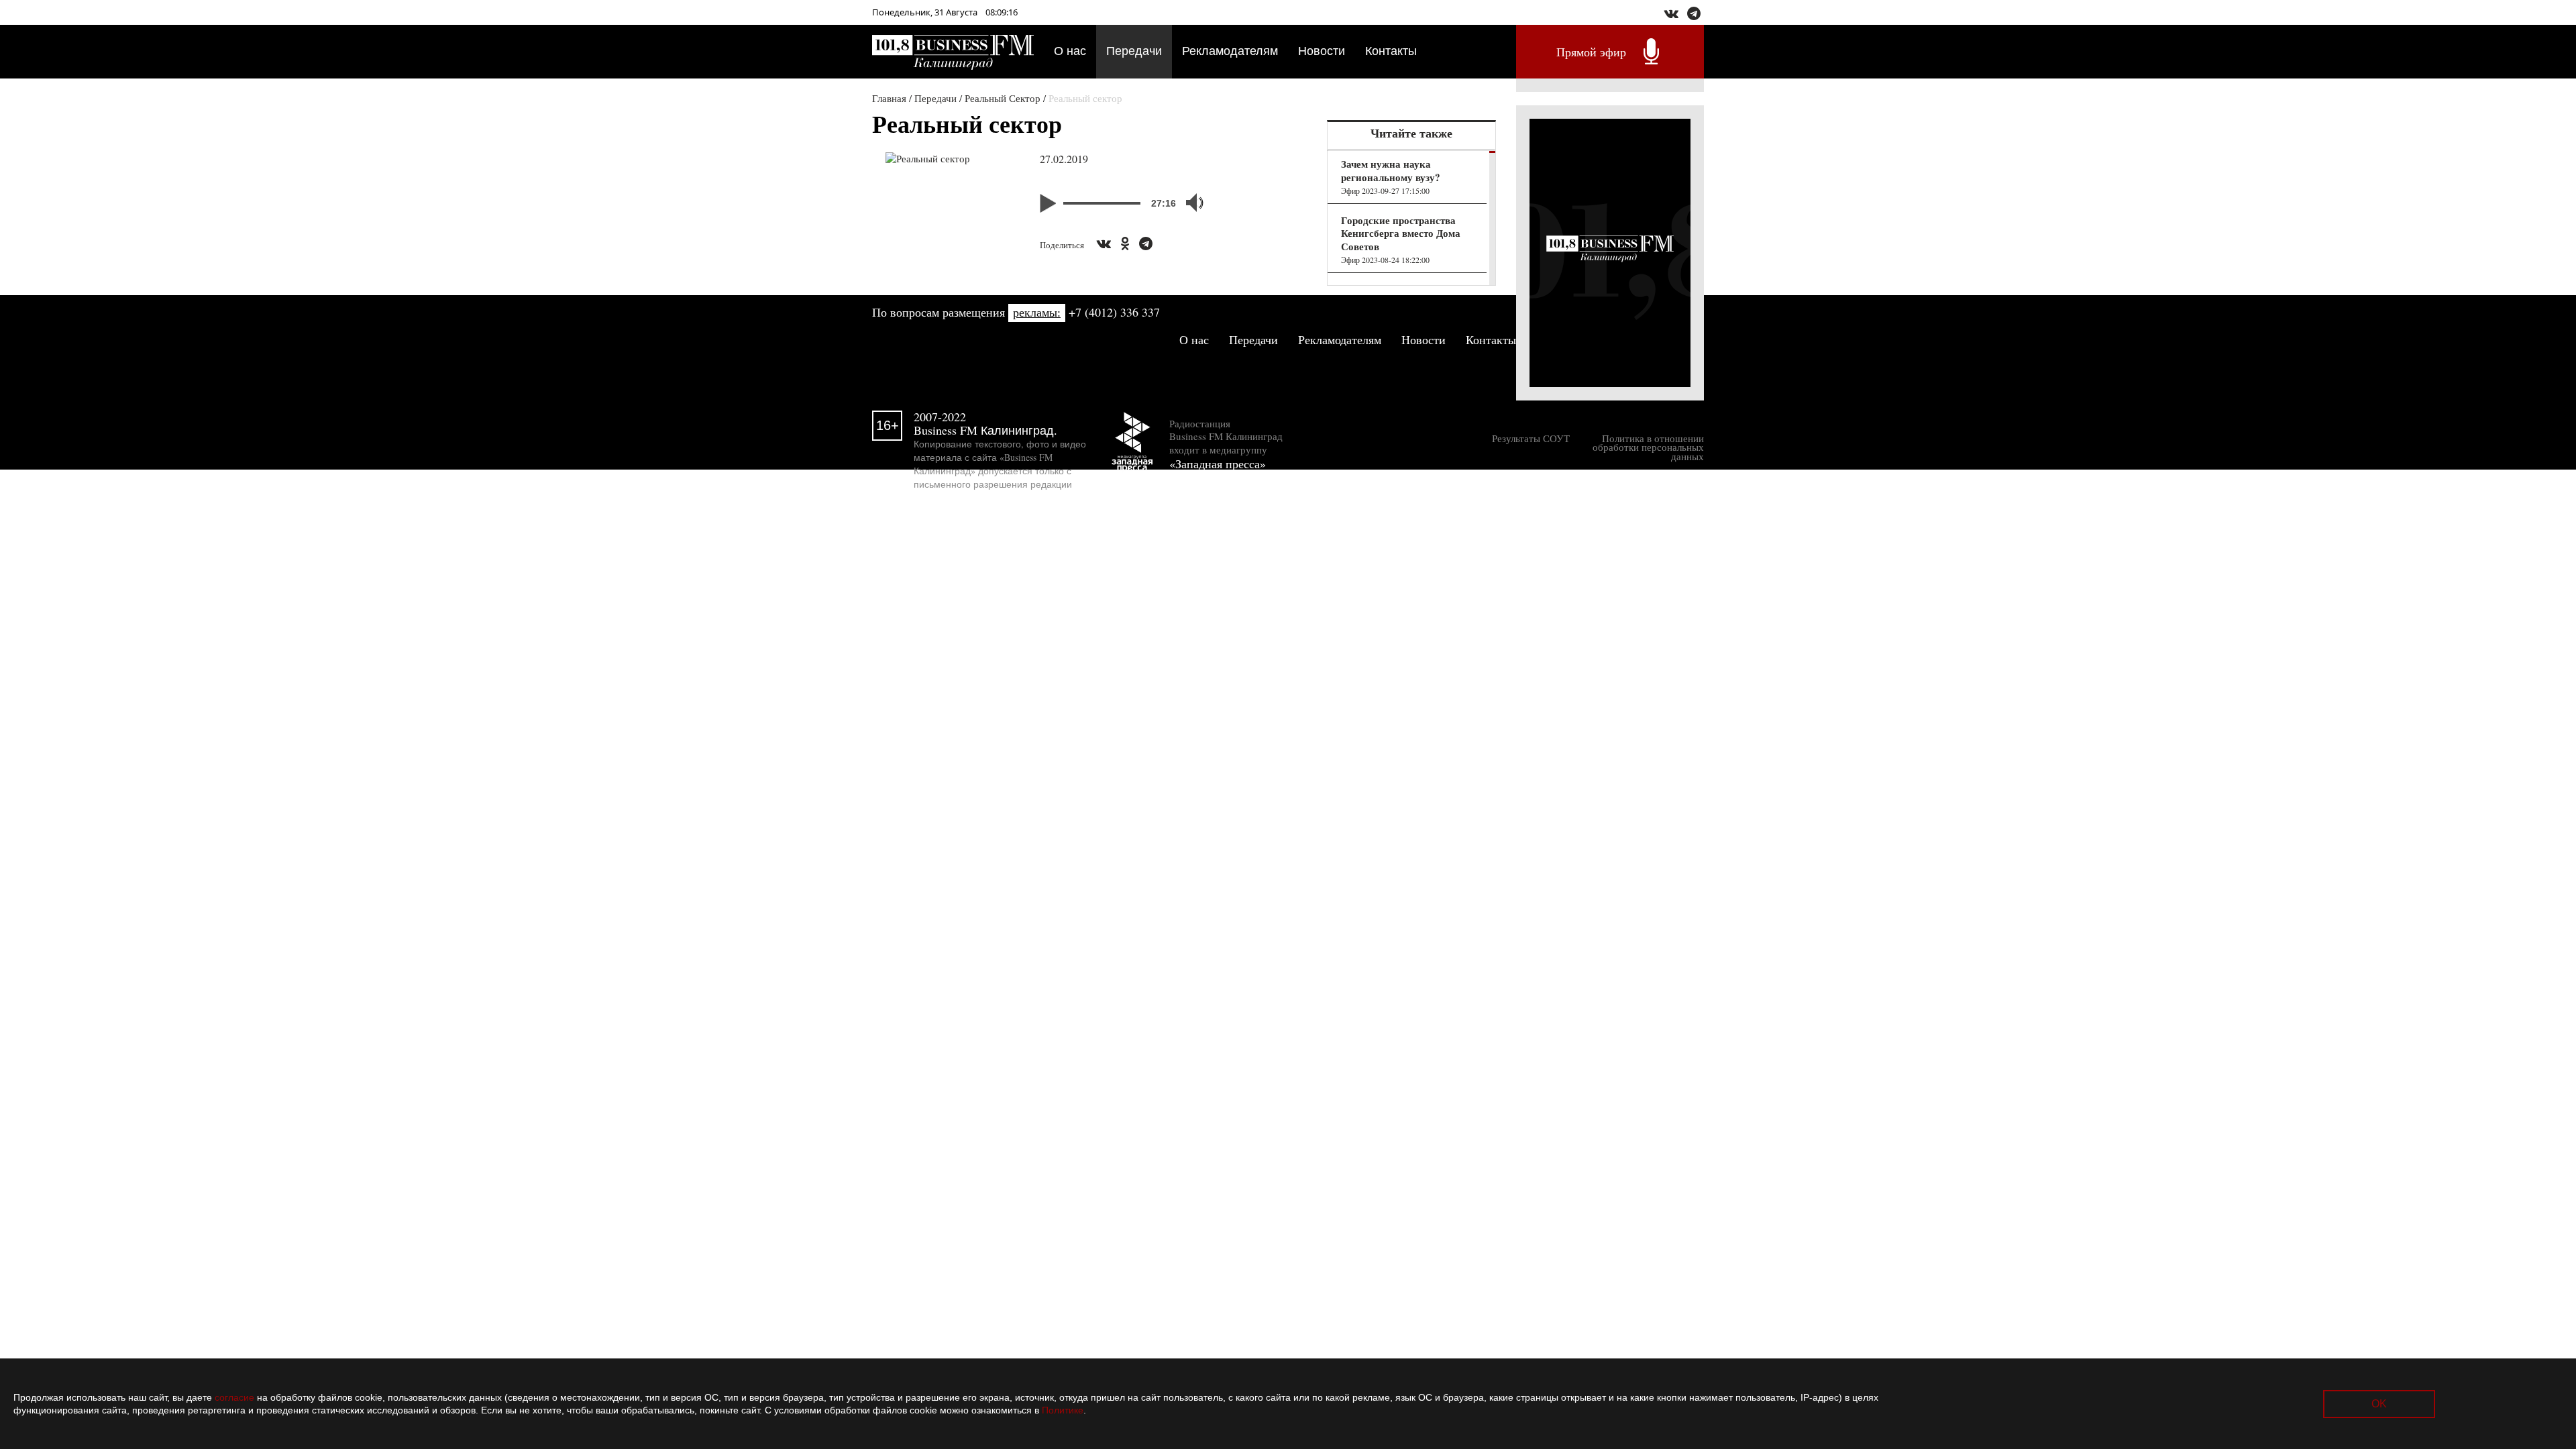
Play (1050, 203)
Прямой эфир (1591, 52)
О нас (1070, 50)
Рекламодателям (1230, 50)
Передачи (1134, 50)
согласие (234, 1397)
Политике (1063, 1410)
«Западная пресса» (1218, 464)
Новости (1322, 50)
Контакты (1391, 50)
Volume (1189, 203)
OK (2379, 1404)
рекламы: (1037, 312)
